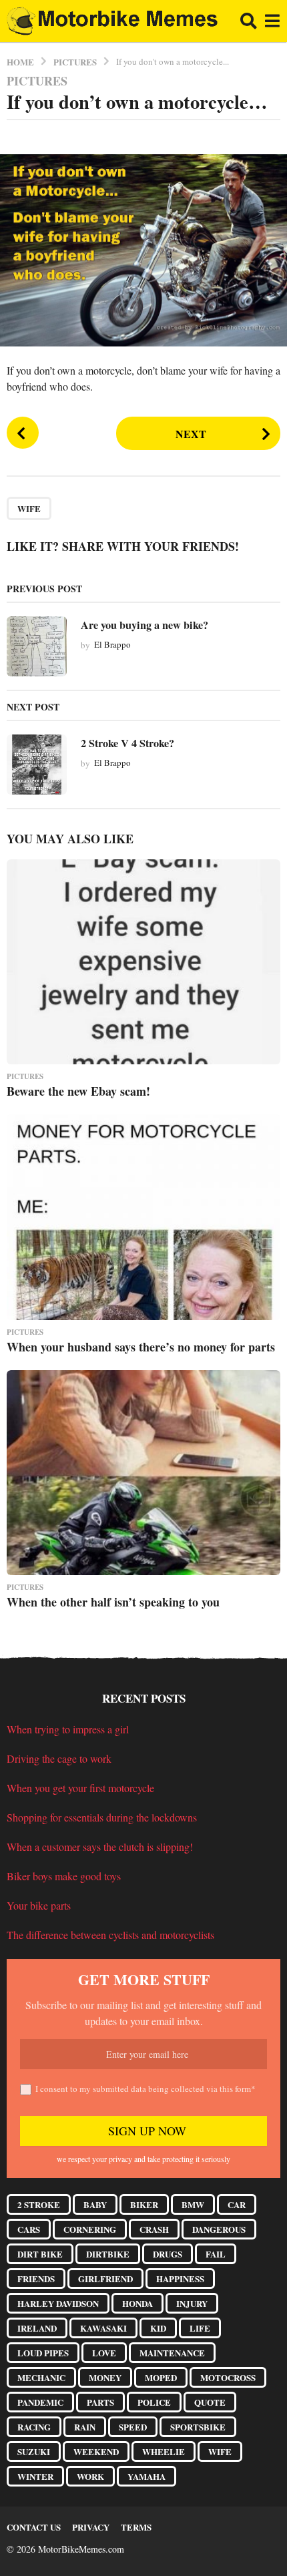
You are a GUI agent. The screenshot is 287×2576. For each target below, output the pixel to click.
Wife (29, 508)
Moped (161, 2377)
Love (104, 2353)
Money (105, 2377)
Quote (210, 2402)
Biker (144, 2204)
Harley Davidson (58, 2303)
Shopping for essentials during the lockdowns (102, 1817)
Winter (35, 2476)
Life (200, 2328)
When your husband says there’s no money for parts (141, 1347)
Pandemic (40, 2402)
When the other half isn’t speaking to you (113, 1602)
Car (237, 2204)
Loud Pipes (43, 2353)
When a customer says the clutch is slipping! (100, 1847)
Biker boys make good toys (64, 1876)
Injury (192, 2303)
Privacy (91, 2527)
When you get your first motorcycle (80, 1788)
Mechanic (41, 2377)
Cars (29, 2229)
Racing (34, 2427)
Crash (154, 2229)
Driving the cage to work (59, 1758)
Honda (137, 2303)
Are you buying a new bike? (145, 625)
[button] (249, 21)
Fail (216, 2254)
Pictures (37, 81)
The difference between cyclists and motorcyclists (110, 1935)
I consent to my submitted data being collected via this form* (146, 2089)
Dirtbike (108, 2254)
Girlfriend (105, 2279)
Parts (100, 2402)
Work (90, 2476)
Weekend (96, 2451)
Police (154, 2402)
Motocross (228, 2377)
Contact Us (34, 2527)
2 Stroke (39, 2204)
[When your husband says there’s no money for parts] (143, 1217)
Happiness (180, 2279)
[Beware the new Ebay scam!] (143, 962)
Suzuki (34, 2451)
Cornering (90, 2229)
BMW (193, 2204)
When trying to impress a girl (68, 1729)
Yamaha (147, 2476)
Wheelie (164, 2451)
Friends (36, 2279)
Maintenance (172, 2353)
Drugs (168, 2254)
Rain (85, 2427)
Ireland (37, 2328)
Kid (158, 2328)
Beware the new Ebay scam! (78, 1091)
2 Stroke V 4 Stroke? (127, 743)
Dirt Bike (40, 2254)
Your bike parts (39, 1905)
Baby (95, 2204)
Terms (136, 2527)
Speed (133, 2427)
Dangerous (219, 2229)
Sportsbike (198, 2427)
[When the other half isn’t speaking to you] (143, 1473)
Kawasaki (103, 2328)
